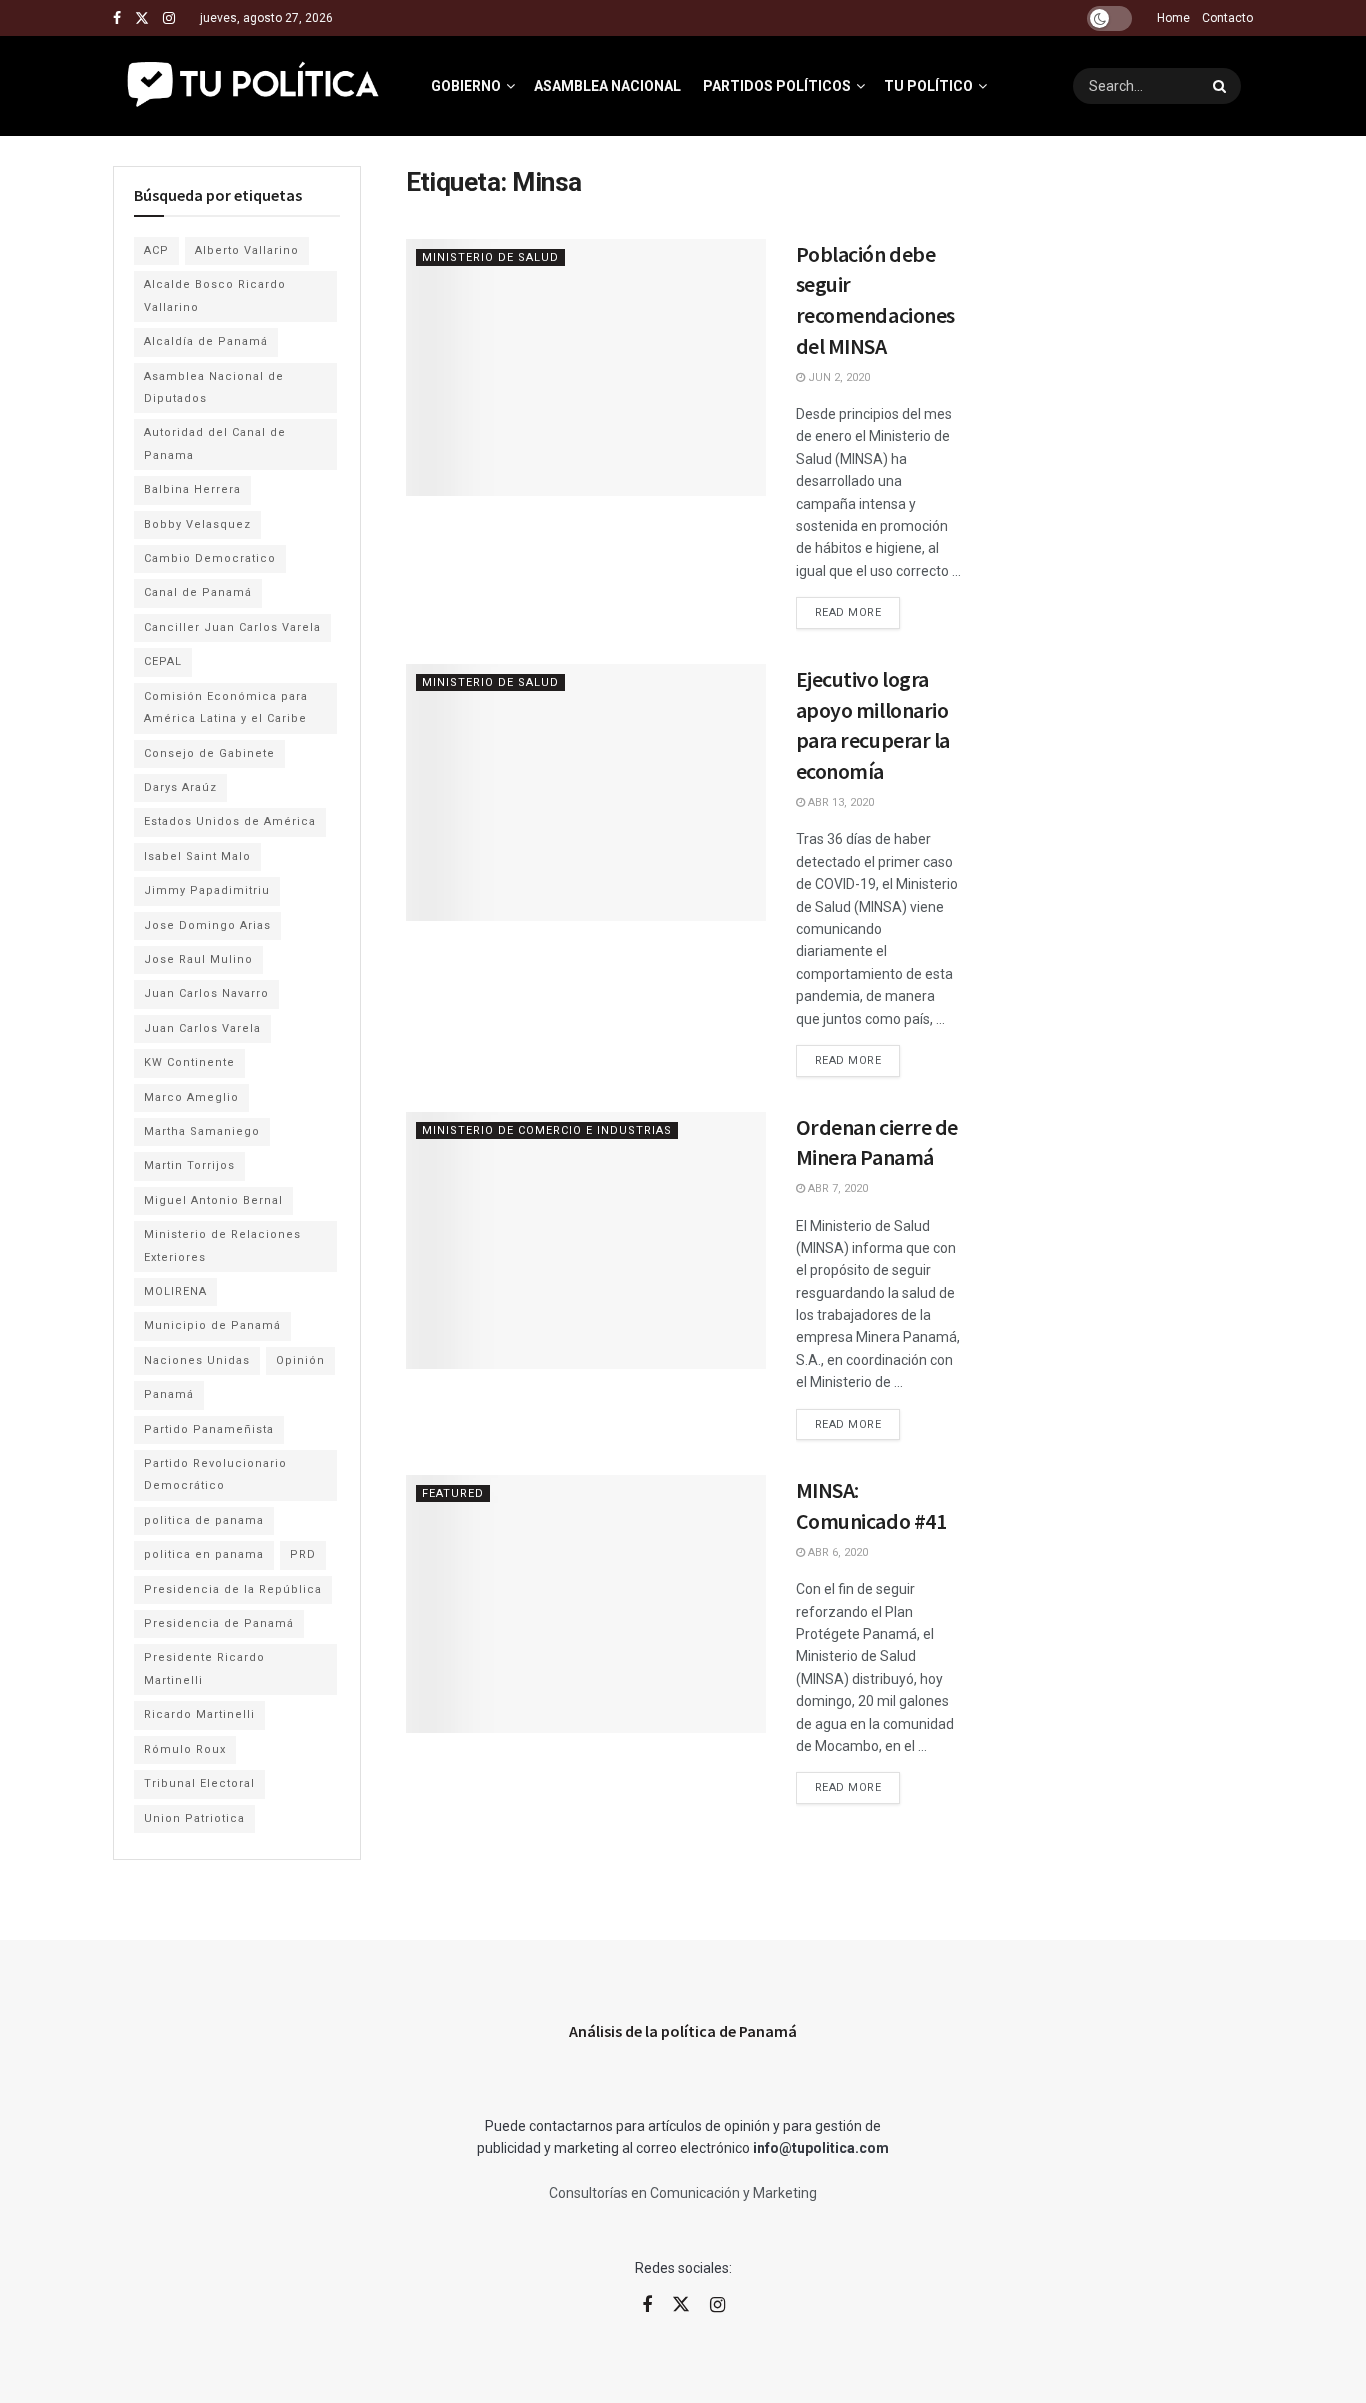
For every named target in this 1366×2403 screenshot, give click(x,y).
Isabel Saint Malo (197, 856)
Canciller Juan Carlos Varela (232, 627)
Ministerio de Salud (490, 257)
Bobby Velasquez (197, 524)
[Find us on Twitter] (142, 18)
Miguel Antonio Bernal (213, 1200)
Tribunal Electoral (199, 1783)
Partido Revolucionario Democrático (215, 1474)
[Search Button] (1222, 86)
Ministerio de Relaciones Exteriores (222, 1245)
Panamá (169, 1394)
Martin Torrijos (189, 1165)
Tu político (928, 86)
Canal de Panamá (198, 592)
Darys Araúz (180, 787)
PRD (303, 1554)
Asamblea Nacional (607, 86)
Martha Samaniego (202, 1131)
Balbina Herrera (192, 489)
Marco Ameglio (191, 1097)
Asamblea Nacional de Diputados (214, 387)
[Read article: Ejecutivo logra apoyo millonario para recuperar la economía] (586, 792)
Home (1173, 18)
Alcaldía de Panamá (206, 341)
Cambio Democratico (210, 558)
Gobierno (466, 86)
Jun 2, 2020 (837, 377)
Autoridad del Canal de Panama (215, 443)
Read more (858, 608)
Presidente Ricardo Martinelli (204, 1668)
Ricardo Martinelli (199, 1714)
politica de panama (204, 1520)
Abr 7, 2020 (836, 1188)
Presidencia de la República (233, 1589)
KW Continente (189, 1062)
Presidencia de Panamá (219, 1623)
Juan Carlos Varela (202, 1028)
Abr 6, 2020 (836, 1552)
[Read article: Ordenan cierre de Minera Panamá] (586, 1240)
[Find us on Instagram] (169, 18)
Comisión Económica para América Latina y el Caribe (226, 707)
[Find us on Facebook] (117, 18)
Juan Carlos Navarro (206, 993)
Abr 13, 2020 (839, 802)
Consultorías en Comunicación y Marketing (683, 2193)
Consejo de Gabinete (209, 753)
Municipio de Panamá (212, 1325)
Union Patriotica (194, 1818)
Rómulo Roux (185, 1749)
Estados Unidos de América (230, 821)
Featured (453, 1493)
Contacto (1227, 18)
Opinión (300, 1360)
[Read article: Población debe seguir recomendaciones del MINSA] (586, 367)
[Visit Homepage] (254, 86)
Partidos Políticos (777, 86)
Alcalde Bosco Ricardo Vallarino (215, 295)
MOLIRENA (175, 1291)
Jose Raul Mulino (198, 959)
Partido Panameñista (209, 1429)
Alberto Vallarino (247, 250)
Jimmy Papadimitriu (207, 890)
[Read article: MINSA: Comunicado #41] (586, 1603)
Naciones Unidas (197, 1360)
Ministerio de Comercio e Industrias (547, 1130)
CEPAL (163, 661)
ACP (156, 250)
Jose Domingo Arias (207, 925)
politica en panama (204, 1554)
